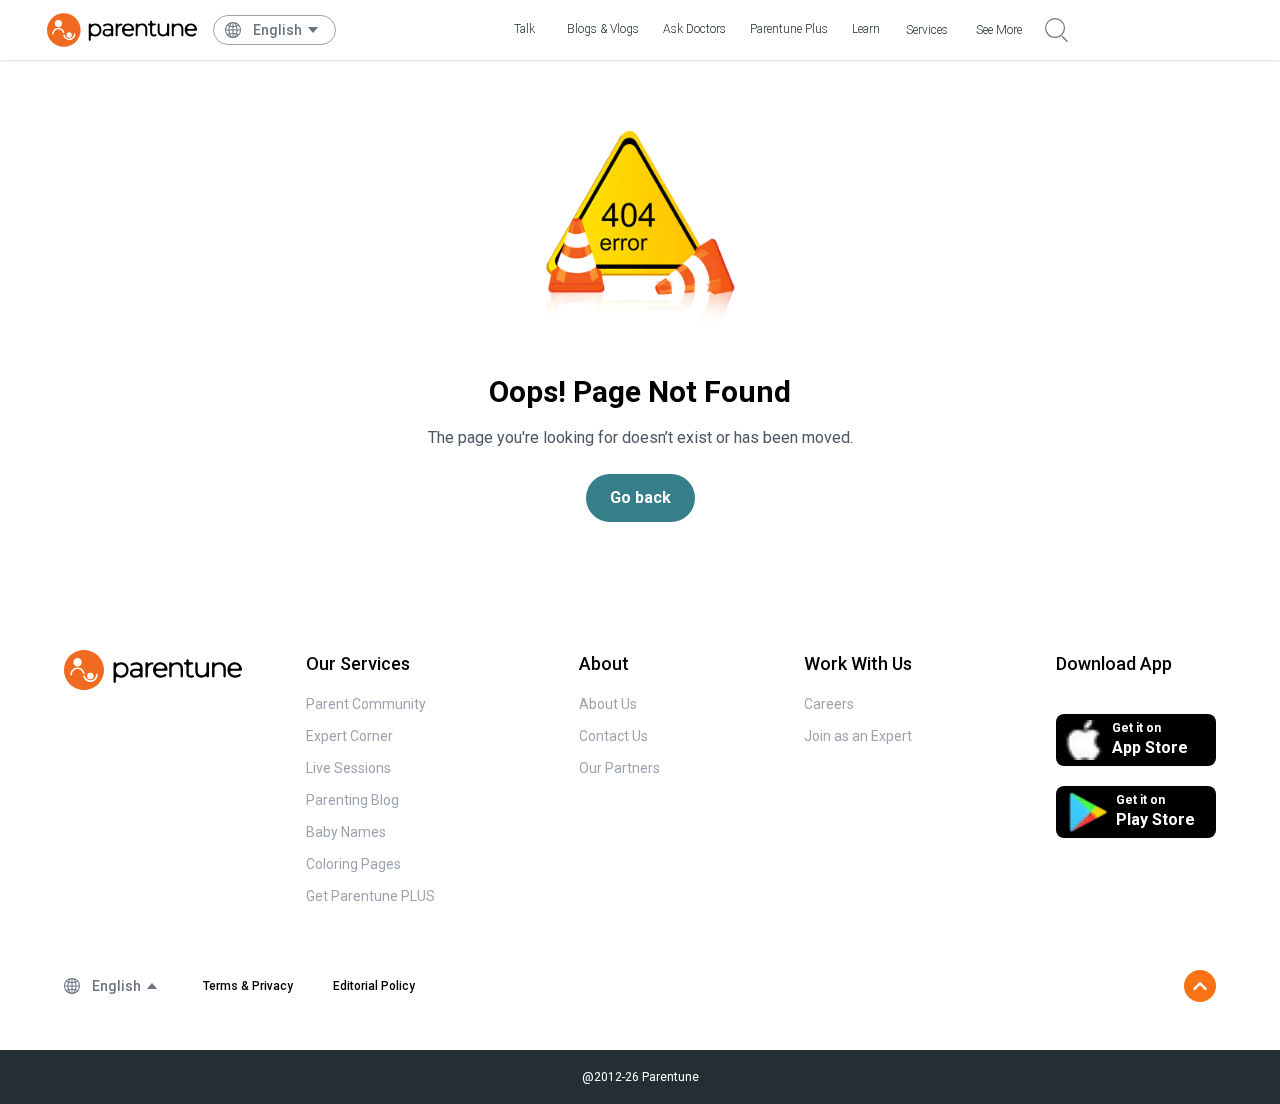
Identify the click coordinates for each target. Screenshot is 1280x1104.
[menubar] (286, 30)
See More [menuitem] (999, 30)
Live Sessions (348, 768)
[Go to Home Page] (122, 30)
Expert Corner (349, 736)
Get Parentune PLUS (370, 896)
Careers (829, 704)
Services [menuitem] (927, 30)
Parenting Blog (352, 800)
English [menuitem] (277, 30)
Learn (866, 29)
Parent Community (366, 704)
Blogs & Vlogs (603, 29)
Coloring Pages (353, 864)
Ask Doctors (694, 29)
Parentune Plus (789, 29)
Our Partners (619, 768)
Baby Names (346, 832)
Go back (640, 497)
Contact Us (613, 736)
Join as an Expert (858, 736)
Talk (524, 29)
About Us (608, 704)
